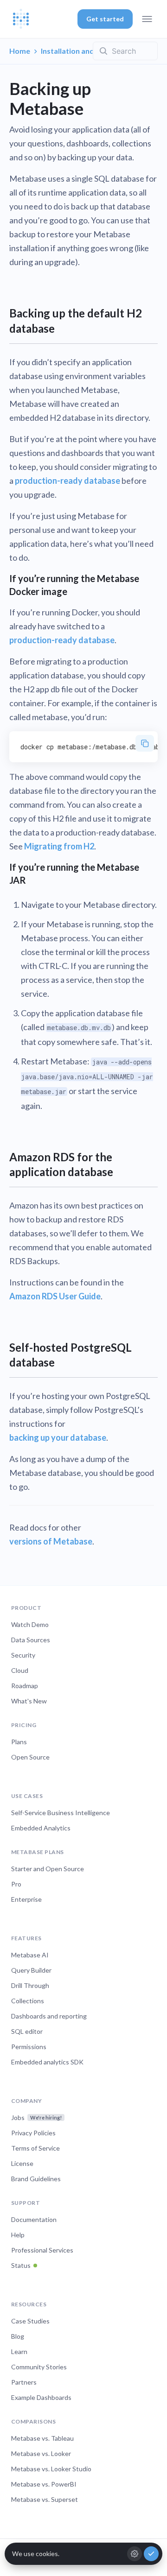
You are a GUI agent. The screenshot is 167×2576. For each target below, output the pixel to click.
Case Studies (30, 2321)
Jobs (36, 2117)
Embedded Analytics (41, 1828)
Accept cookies (151, 2554)
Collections (28, 2001)
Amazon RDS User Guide (55, 1296)
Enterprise (26, 1899)
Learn (19, 2351)
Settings (135, 2554)
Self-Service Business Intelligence (61, 1813)
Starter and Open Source (48, 1869)
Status (21, 2265)
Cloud (20, 1670)
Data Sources (31, 1640)
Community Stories (39, 2367)
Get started (105, 19)
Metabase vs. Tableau (42, 2438)
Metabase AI (30, 1955)
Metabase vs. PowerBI (44, 2484)
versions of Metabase (51, 1541)
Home (20, 51)
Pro (16, 1884)
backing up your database (58, 1437)
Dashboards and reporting (49, 2016)
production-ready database (67, 481)
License (22, 2163)
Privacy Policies (33, 2133)
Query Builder (31, 1970)
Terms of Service (35, 2148)
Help (18, 2235)
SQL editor (27, 2031)
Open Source (30, 1757)
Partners (24, 2382)
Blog (18, 2336)
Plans (19, 1742)
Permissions (29, 2047)
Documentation (34, 2219)
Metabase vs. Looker (41, 2453)
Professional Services (42, 2250)
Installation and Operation (87, 51)
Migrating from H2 (59, 846)
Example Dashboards (41, 2397)
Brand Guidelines (36, 2179)
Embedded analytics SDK (47, 2062)
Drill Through (30, 1985)
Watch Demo (30, 1624)
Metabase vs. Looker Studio (51, 2469)
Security (23, 1655)
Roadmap (25, 1686)
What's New (29, 1701)
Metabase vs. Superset (45, 2499)
